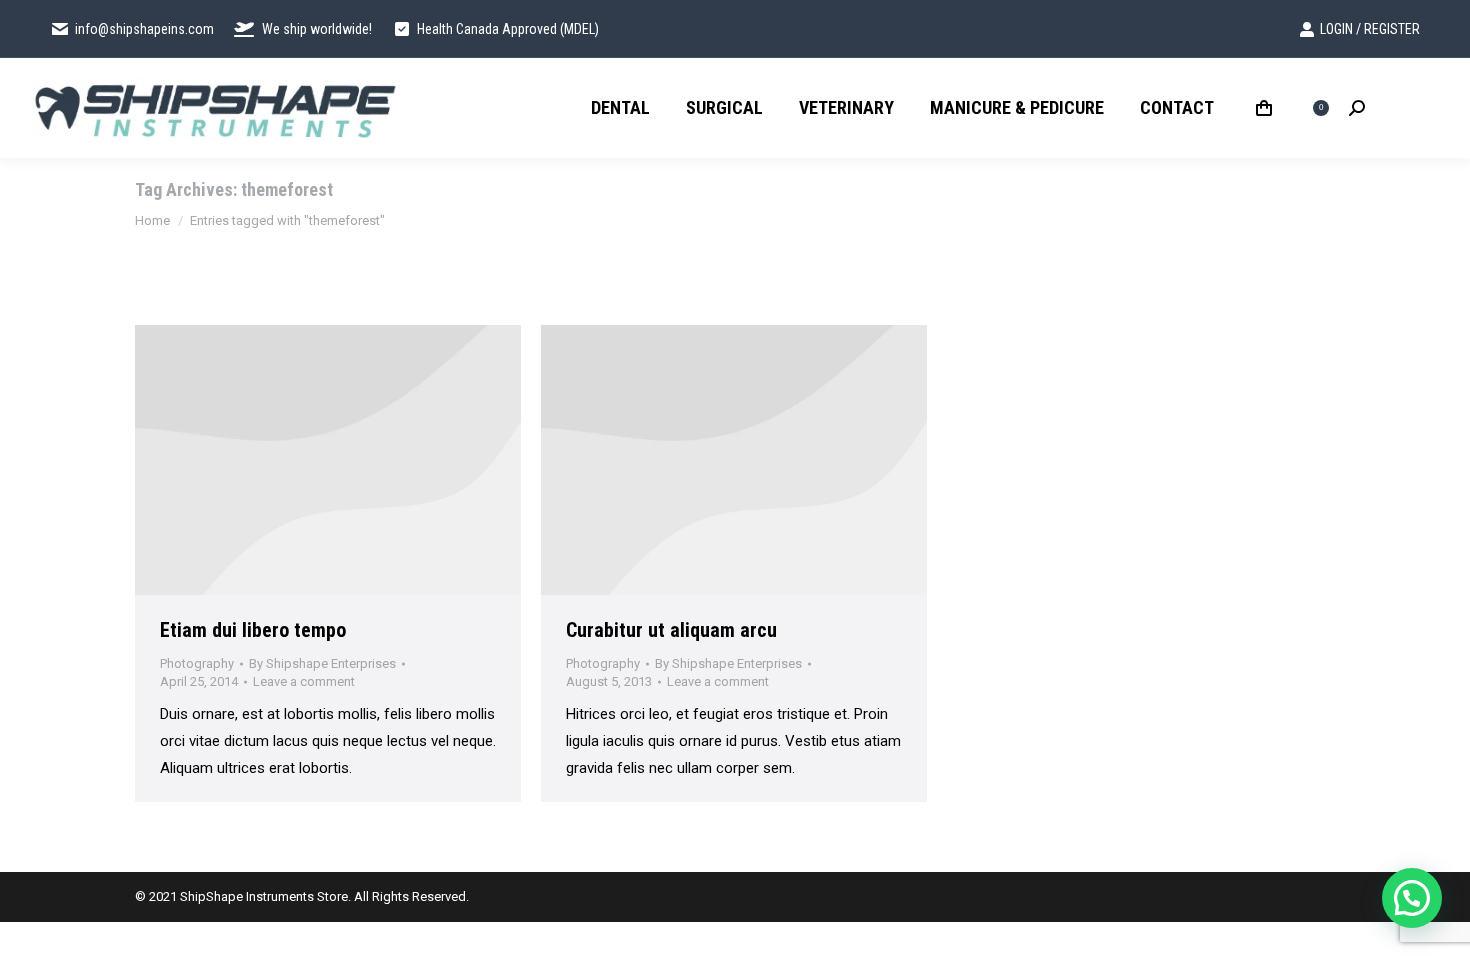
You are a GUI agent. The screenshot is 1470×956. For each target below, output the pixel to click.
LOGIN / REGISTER (1370, 29)
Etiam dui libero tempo (253, 630)
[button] (1412, 898)
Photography (197, 663)
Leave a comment (304, 681)
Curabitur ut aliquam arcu (671, 630)
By (322, 663)
